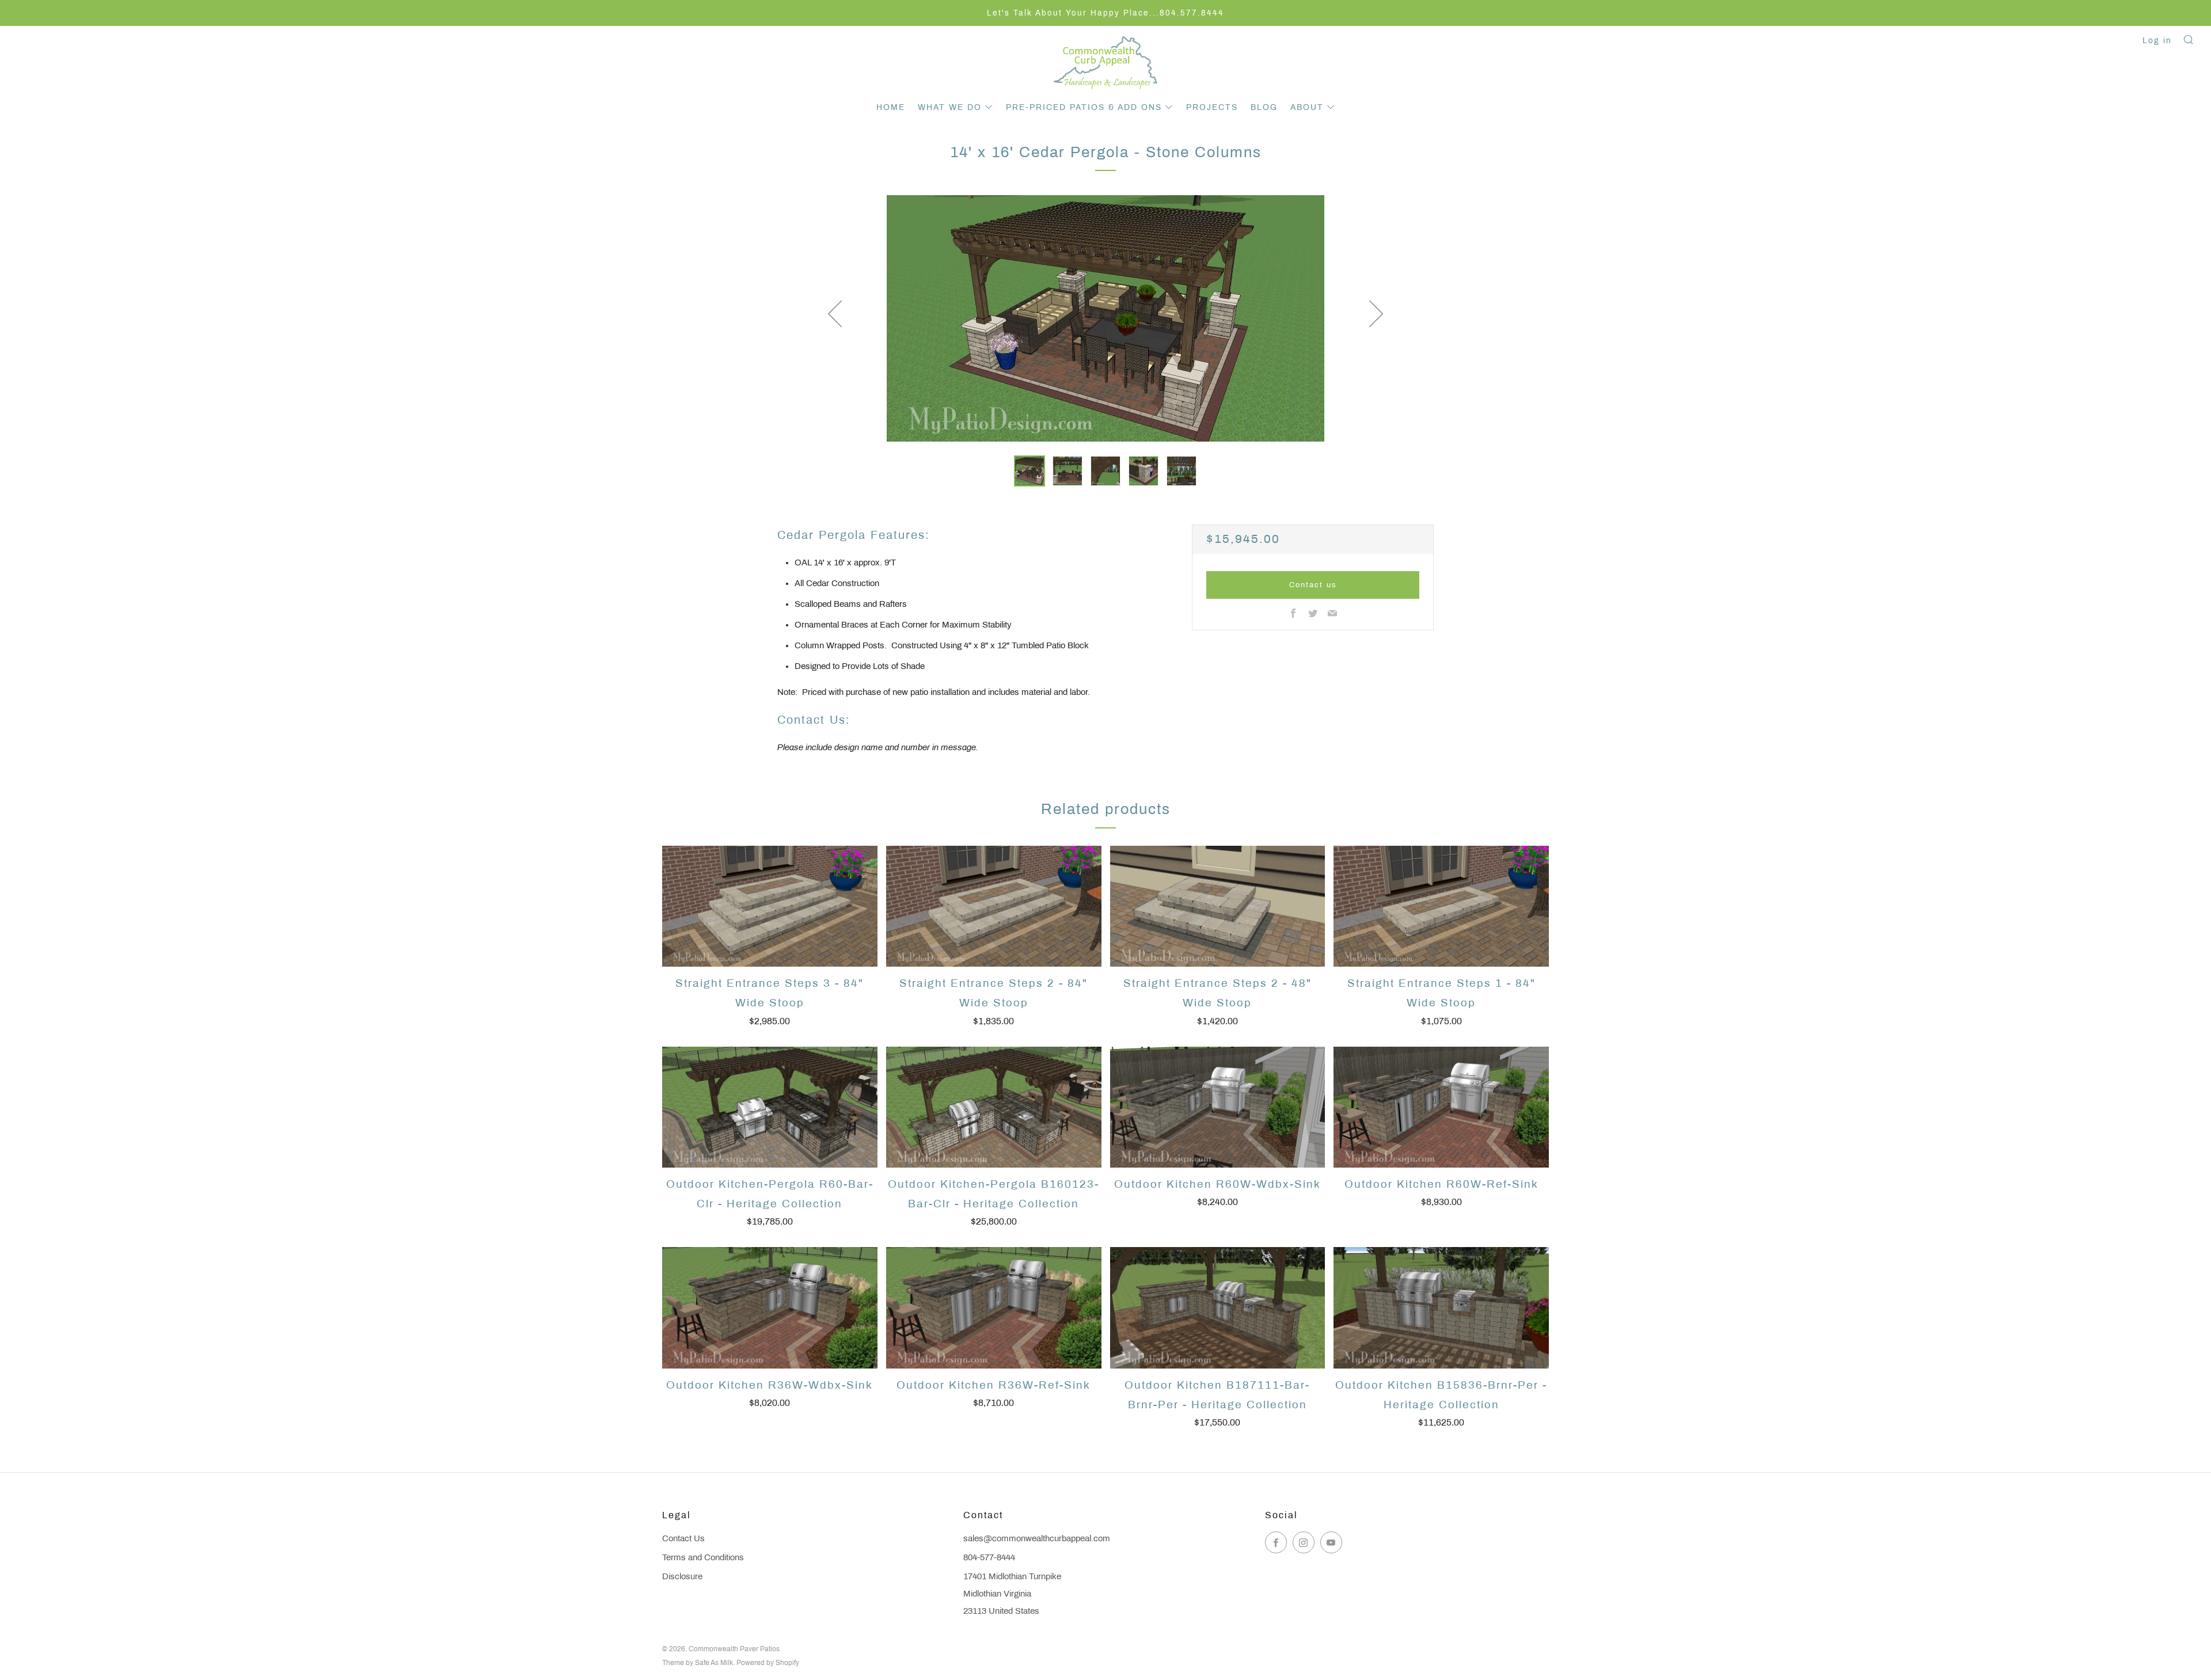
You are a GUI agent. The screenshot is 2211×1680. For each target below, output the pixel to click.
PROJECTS (1212, 107)
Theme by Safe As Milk (698, 1663)
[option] (1105, 318)
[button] (1029, 471)
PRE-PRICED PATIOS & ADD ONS (1084, 107)
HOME (891, 107)
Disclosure (682, 1576)
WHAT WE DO (950, 107)
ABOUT (1307, 107)
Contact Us (683, 1538)
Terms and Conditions (703, 1557)
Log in (2157, 41)
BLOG (1264, 107)
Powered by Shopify (768, 1663)
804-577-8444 (989, 1557)
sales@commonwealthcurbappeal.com (1037, 1538)
